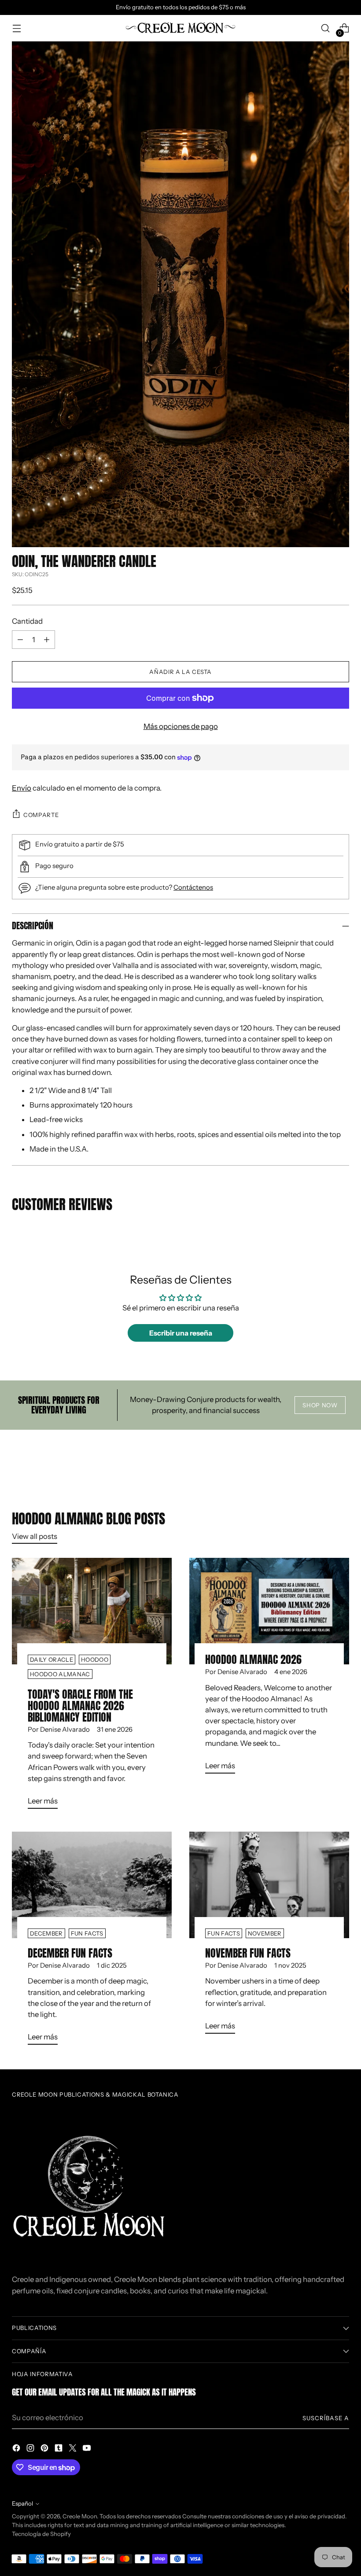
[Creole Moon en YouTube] (88, 2449)
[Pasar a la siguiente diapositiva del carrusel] (342, 1464)
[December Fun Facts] (92, 1885)
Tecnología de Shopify (41, 2534)
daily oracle (52, 1660)
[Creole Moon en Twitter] (74, 2449)
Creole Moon (80, 2516)
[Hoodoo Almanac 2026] (269, 1611)
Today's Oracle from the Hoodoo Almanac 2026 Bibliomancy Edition (80, 1706)
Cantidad (27, 621)
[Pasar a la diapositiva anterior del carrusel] (321, 1464)
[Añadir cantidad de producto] (47, 640)
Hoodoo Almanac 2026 (253, 1660)
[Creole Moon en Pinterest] (45, 2449)
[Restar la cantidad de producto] (20, 640)
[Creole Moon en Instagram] (31, 2449)
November (265, 1933)
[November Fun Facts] (269, 1885)
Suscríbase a (326, 2418)
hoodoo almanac (60, 1674)
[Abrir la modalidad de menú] (17, 28)
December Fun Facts (70, 1953)
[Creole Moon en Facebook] (17, 2449)
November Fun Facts (248, 1953)
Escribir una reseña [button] (181, 1333)
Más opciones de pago (181, 726)
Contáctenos (193, 887)
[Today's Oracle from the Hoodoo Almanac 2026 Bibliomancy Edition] (92, 1611)
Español (22, 2503)
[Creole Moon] (180, 28)
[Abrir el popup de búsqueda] (326, 28)
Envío (22, 788)
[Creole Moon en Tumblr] (59, 2449)
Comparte (41, 815)
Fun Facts (87, 1933)
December (46, 1933)
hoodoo (95, 1660)
